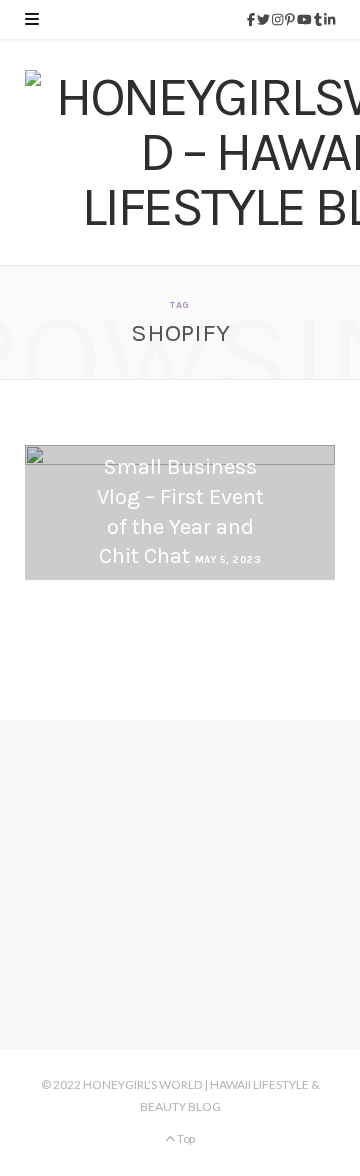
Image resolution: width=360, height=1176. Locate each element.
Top (185, 1138)
